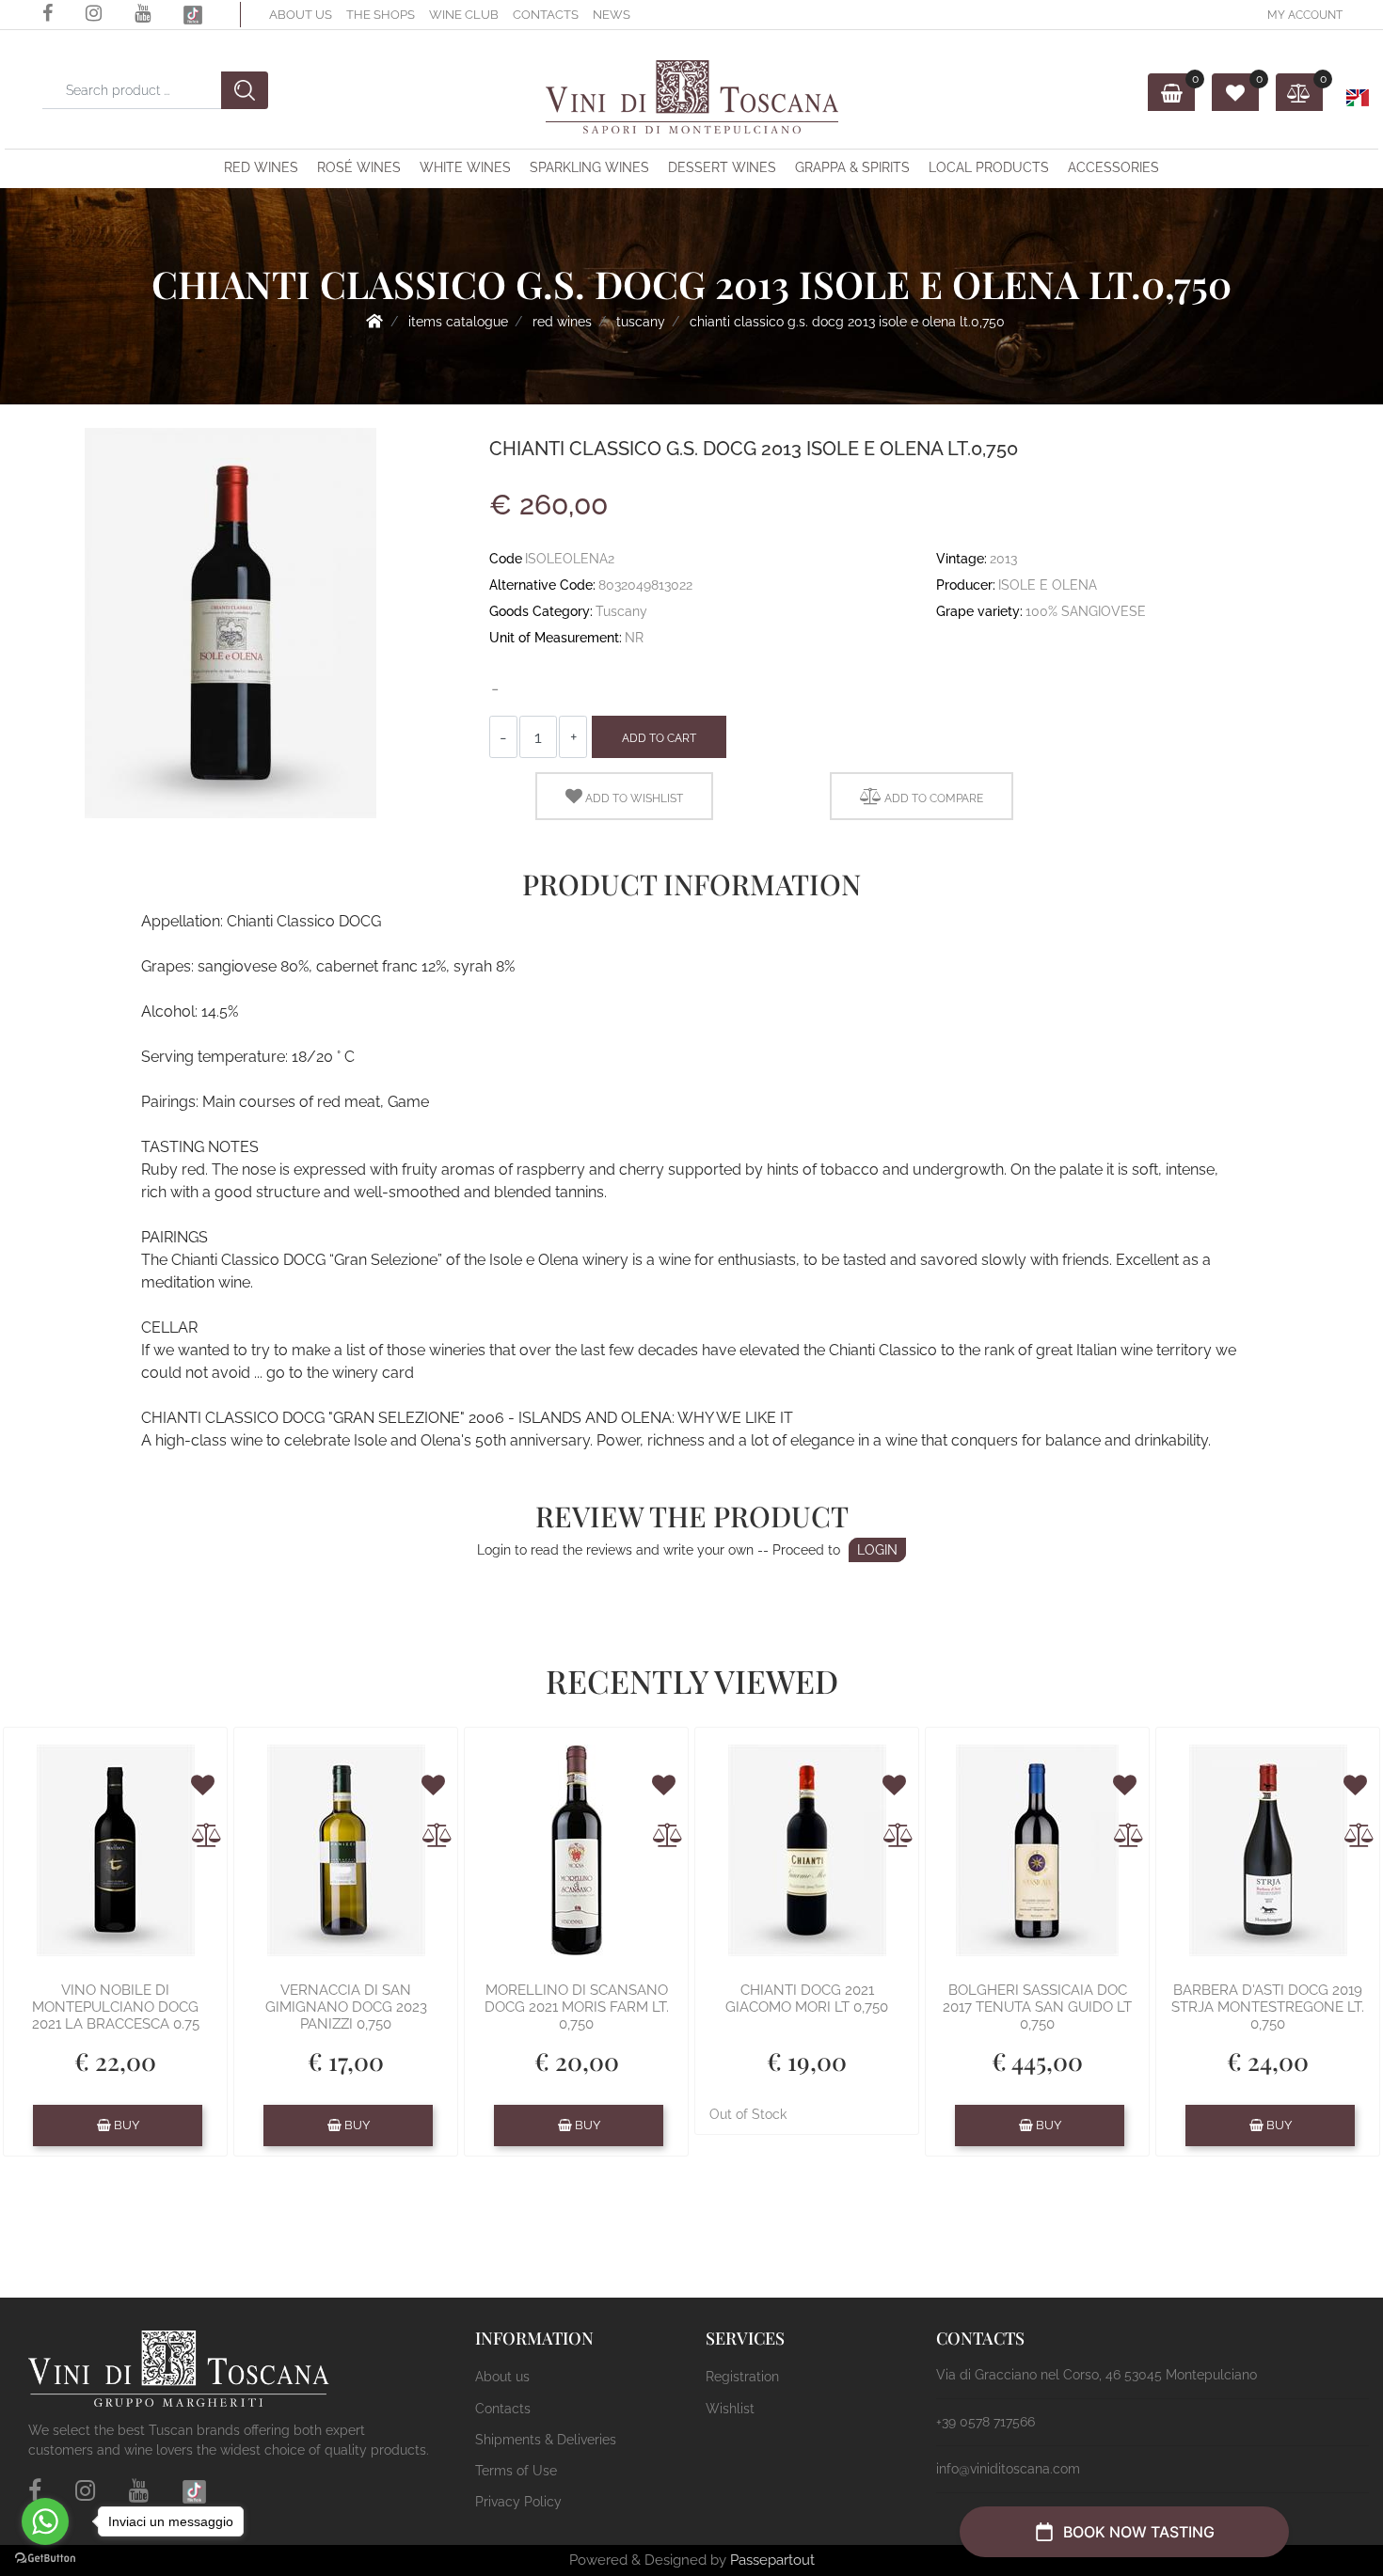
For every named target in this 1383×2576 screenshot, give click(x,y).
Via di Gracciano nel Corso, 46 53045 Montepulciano (1097, 2375)
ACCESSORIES (1113, 167)
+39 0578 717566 (986, 2422)
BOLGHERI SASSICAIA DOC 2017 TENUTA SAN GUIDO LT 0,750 (1037, 2007)
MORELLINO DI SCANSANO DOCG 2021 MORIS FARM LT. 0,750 (577, 2007)
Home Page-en (374, 321)
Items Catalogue (458, 322)
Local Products (989, 167)
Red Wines (261, 167)
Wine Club (464, 15)
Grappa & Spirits (852, 167)
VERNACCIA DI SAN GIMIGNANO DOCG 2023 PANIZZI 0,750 (346, 2007)
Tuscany (641, 322)
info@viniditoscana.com (1008, 2469)
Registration (742, 2377)
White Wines (465, 167)
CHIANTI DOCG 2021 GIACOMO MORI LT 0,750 (807, 1999)
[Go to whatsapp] (45, 2521)
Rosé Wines (359, 167)
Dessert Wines (722, 167)
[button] (25, 41)
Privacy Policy (518, 2502)
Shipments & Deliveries (546, 2440)
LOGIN (877, 1550)
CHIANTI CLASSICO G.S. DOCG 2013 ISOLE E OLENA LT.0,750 (847, 322)
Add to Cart (659, 738)
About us (301, 15)
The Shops (381, 15)
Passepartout (772, 2560)
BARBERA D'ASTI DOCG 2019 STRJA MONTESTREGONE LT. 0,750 (1268, 2007)
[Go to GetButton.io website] (45, 2557)
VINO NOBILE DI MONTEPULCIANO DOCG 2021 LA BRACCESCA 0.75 (116, 2007)
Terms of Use (516, 2471)
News (612, 15)
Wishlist (730, 2409)
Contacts (546, 15)
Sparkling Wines (589, 167)
